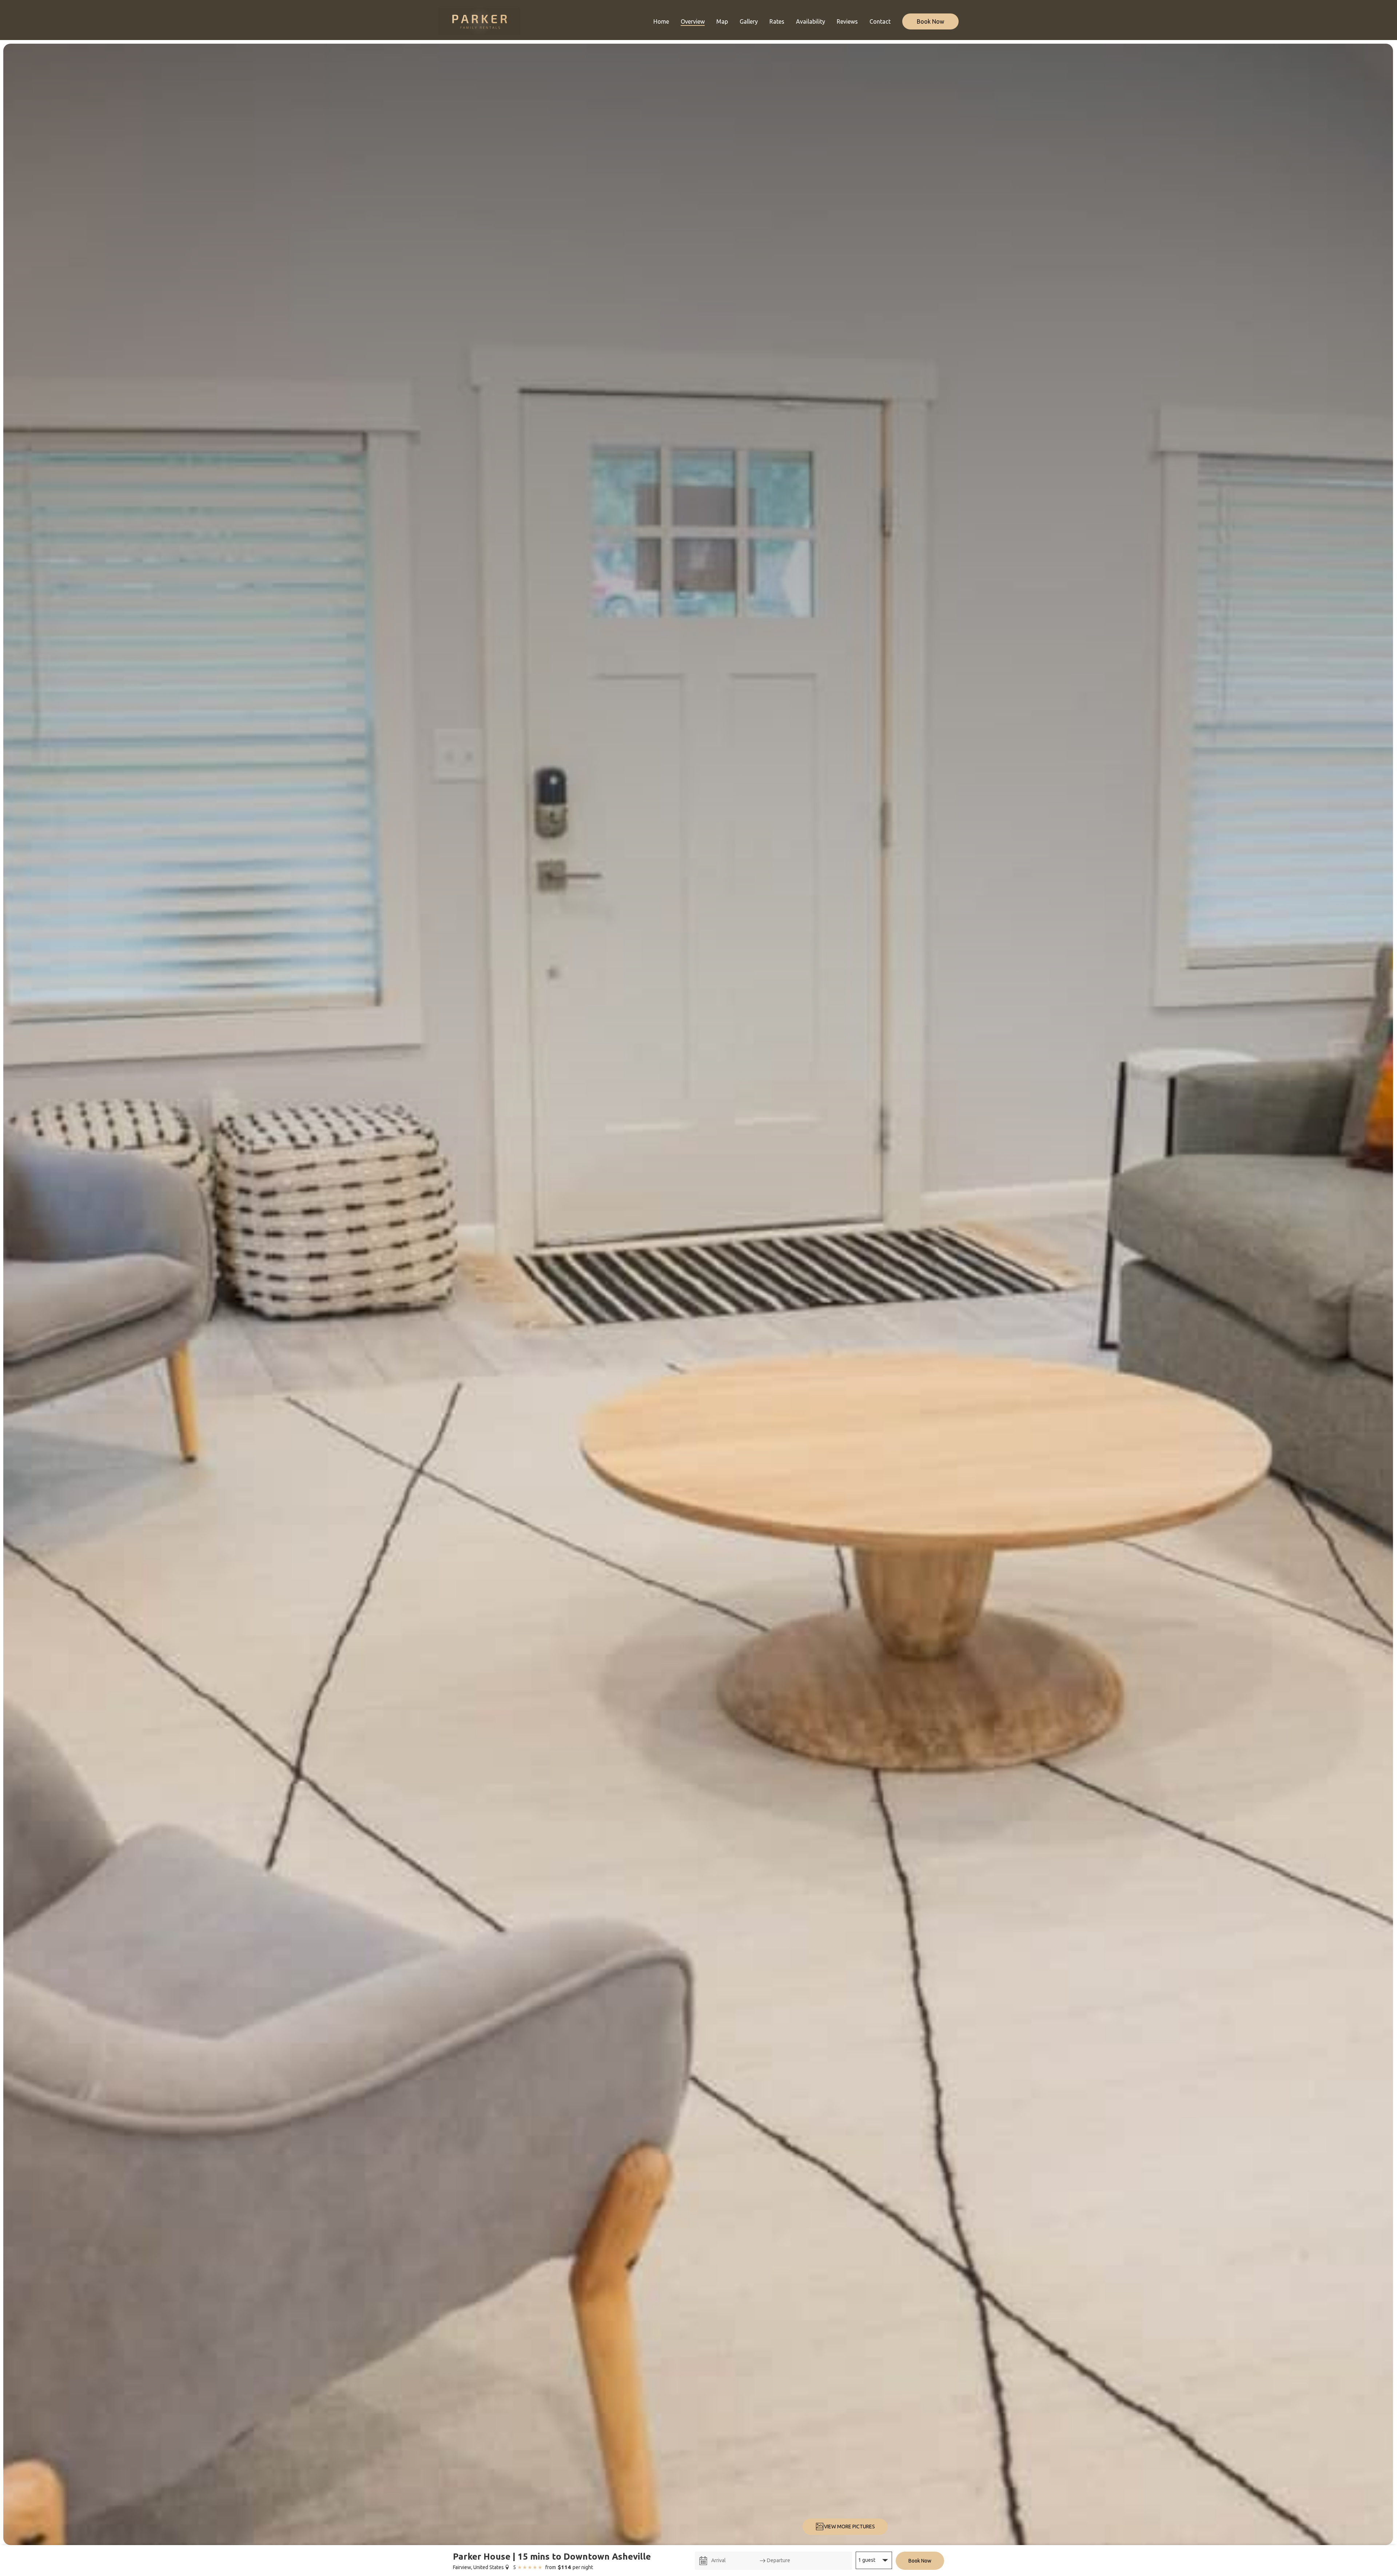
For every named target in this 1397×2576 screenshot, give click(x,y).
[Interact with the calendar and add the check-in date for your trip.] (703, 2561)
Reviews (847, 21)
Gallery (749, 21)
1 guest (867, 2560)
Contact (880, 21)
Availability (811, 21)
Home (661, 21)
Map (722, 21)
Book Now (930, 21)
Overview (693, 21)
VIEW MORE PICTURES (849, 2527)
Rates (777, 21)
